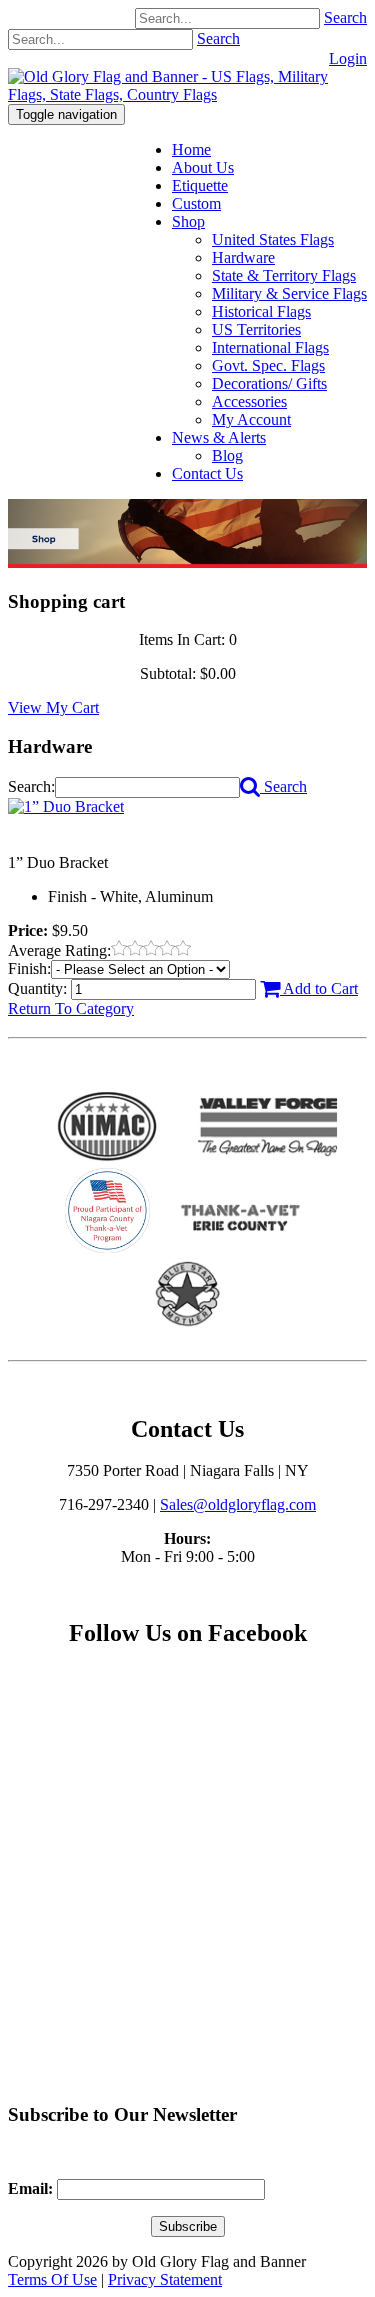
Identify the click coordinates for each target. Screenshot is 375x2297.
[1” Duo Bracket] (66, 806)
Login (348, 58)
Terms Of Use (52, 2279)
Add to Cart (319, 988)
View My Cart (53, 707)
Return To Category (71, 1008)
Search (345, 17)
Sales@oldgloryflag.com (238, 1504)
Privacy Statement (165, 2279)
